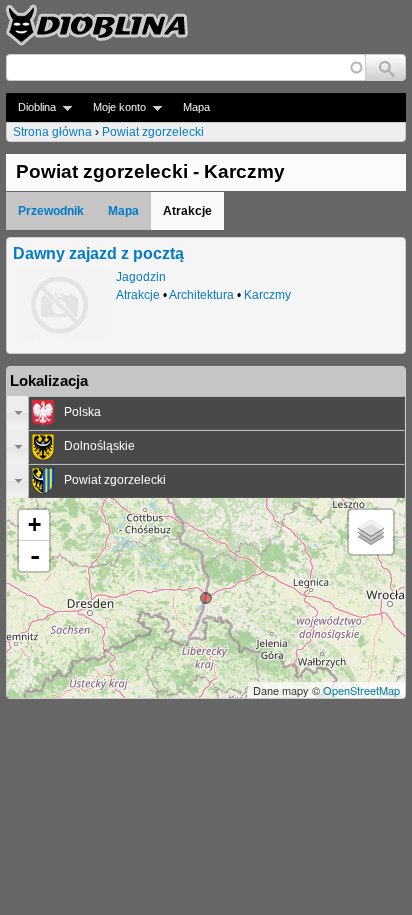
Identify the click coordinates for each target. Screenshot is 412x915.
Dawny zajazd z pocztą (98, 253)
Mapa (196, 107)
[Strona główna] (97, 25)
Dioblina (31, 107)
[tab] (206, 413)
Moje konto (113, 107)
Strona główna (52, 132)
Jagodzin (141, 277)
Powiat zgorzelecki (153, 132)
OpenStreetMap (361, 690)
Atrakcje (138, 295)
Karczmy (267, 295)
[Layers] (371, 532)
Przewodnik (51, 211)
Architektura (201, 295)
